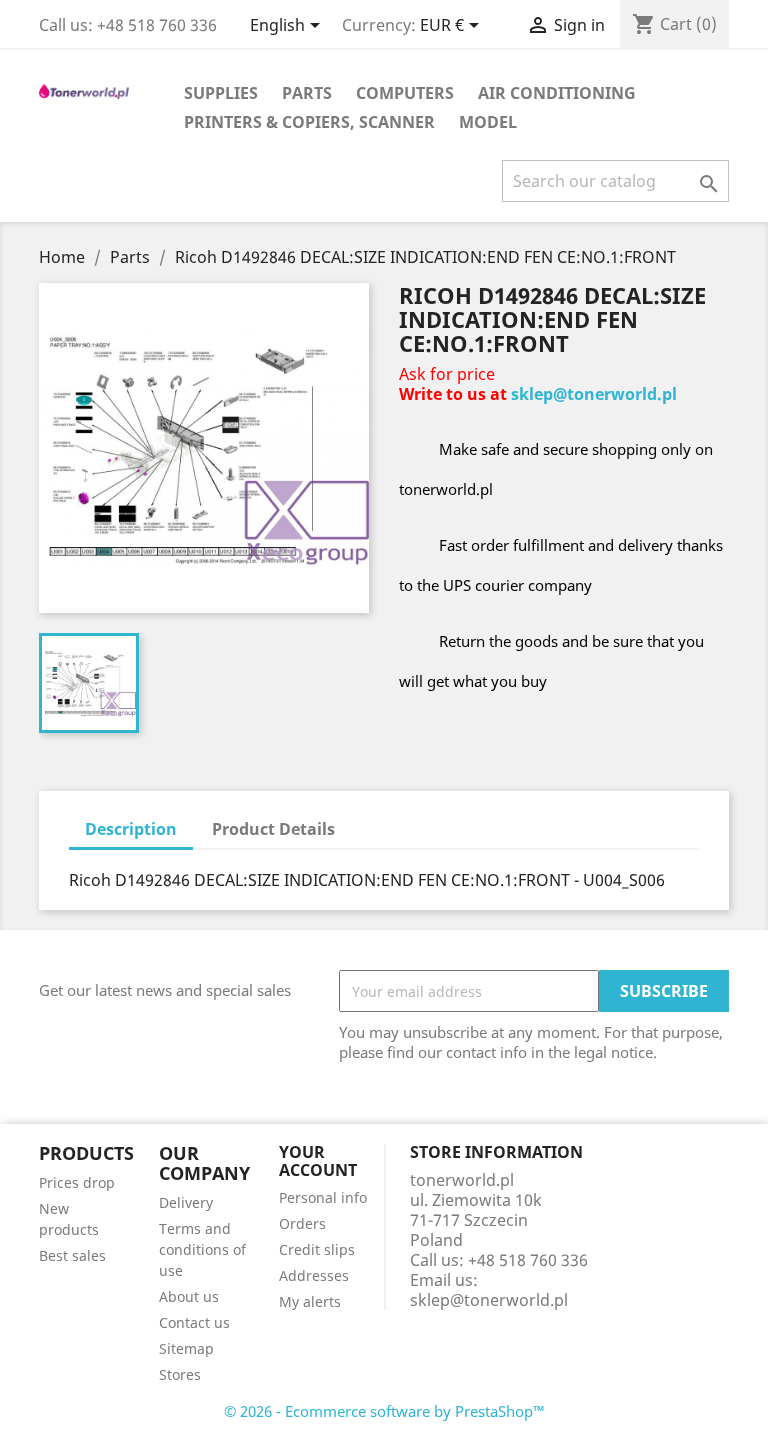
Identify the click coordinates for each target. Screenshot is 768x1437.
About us (189, 1296)
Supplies (221, 93)
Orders (302, 1223)
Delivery (186, 1202)
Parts (307, 93)
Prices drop (77, 1182)
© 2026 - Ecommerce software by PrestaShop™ (384, 1411)
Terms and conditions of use (202, 1249)
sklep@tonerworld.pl (594, 394)
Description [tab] (131, 829)
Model (488, 122)
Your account (318, 1161)
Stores (180, 1374)
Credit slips (317, 1249)
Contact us (194, 1322)
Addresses (314, 1275)
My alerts (310, 1301)
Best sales (72, 1255)
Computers (405, 93)
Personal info (323, 1197)
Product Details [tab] (273, 829)
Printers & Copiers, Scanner (309, 122)
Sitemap (186, 1348)
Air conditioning (557, 93)
